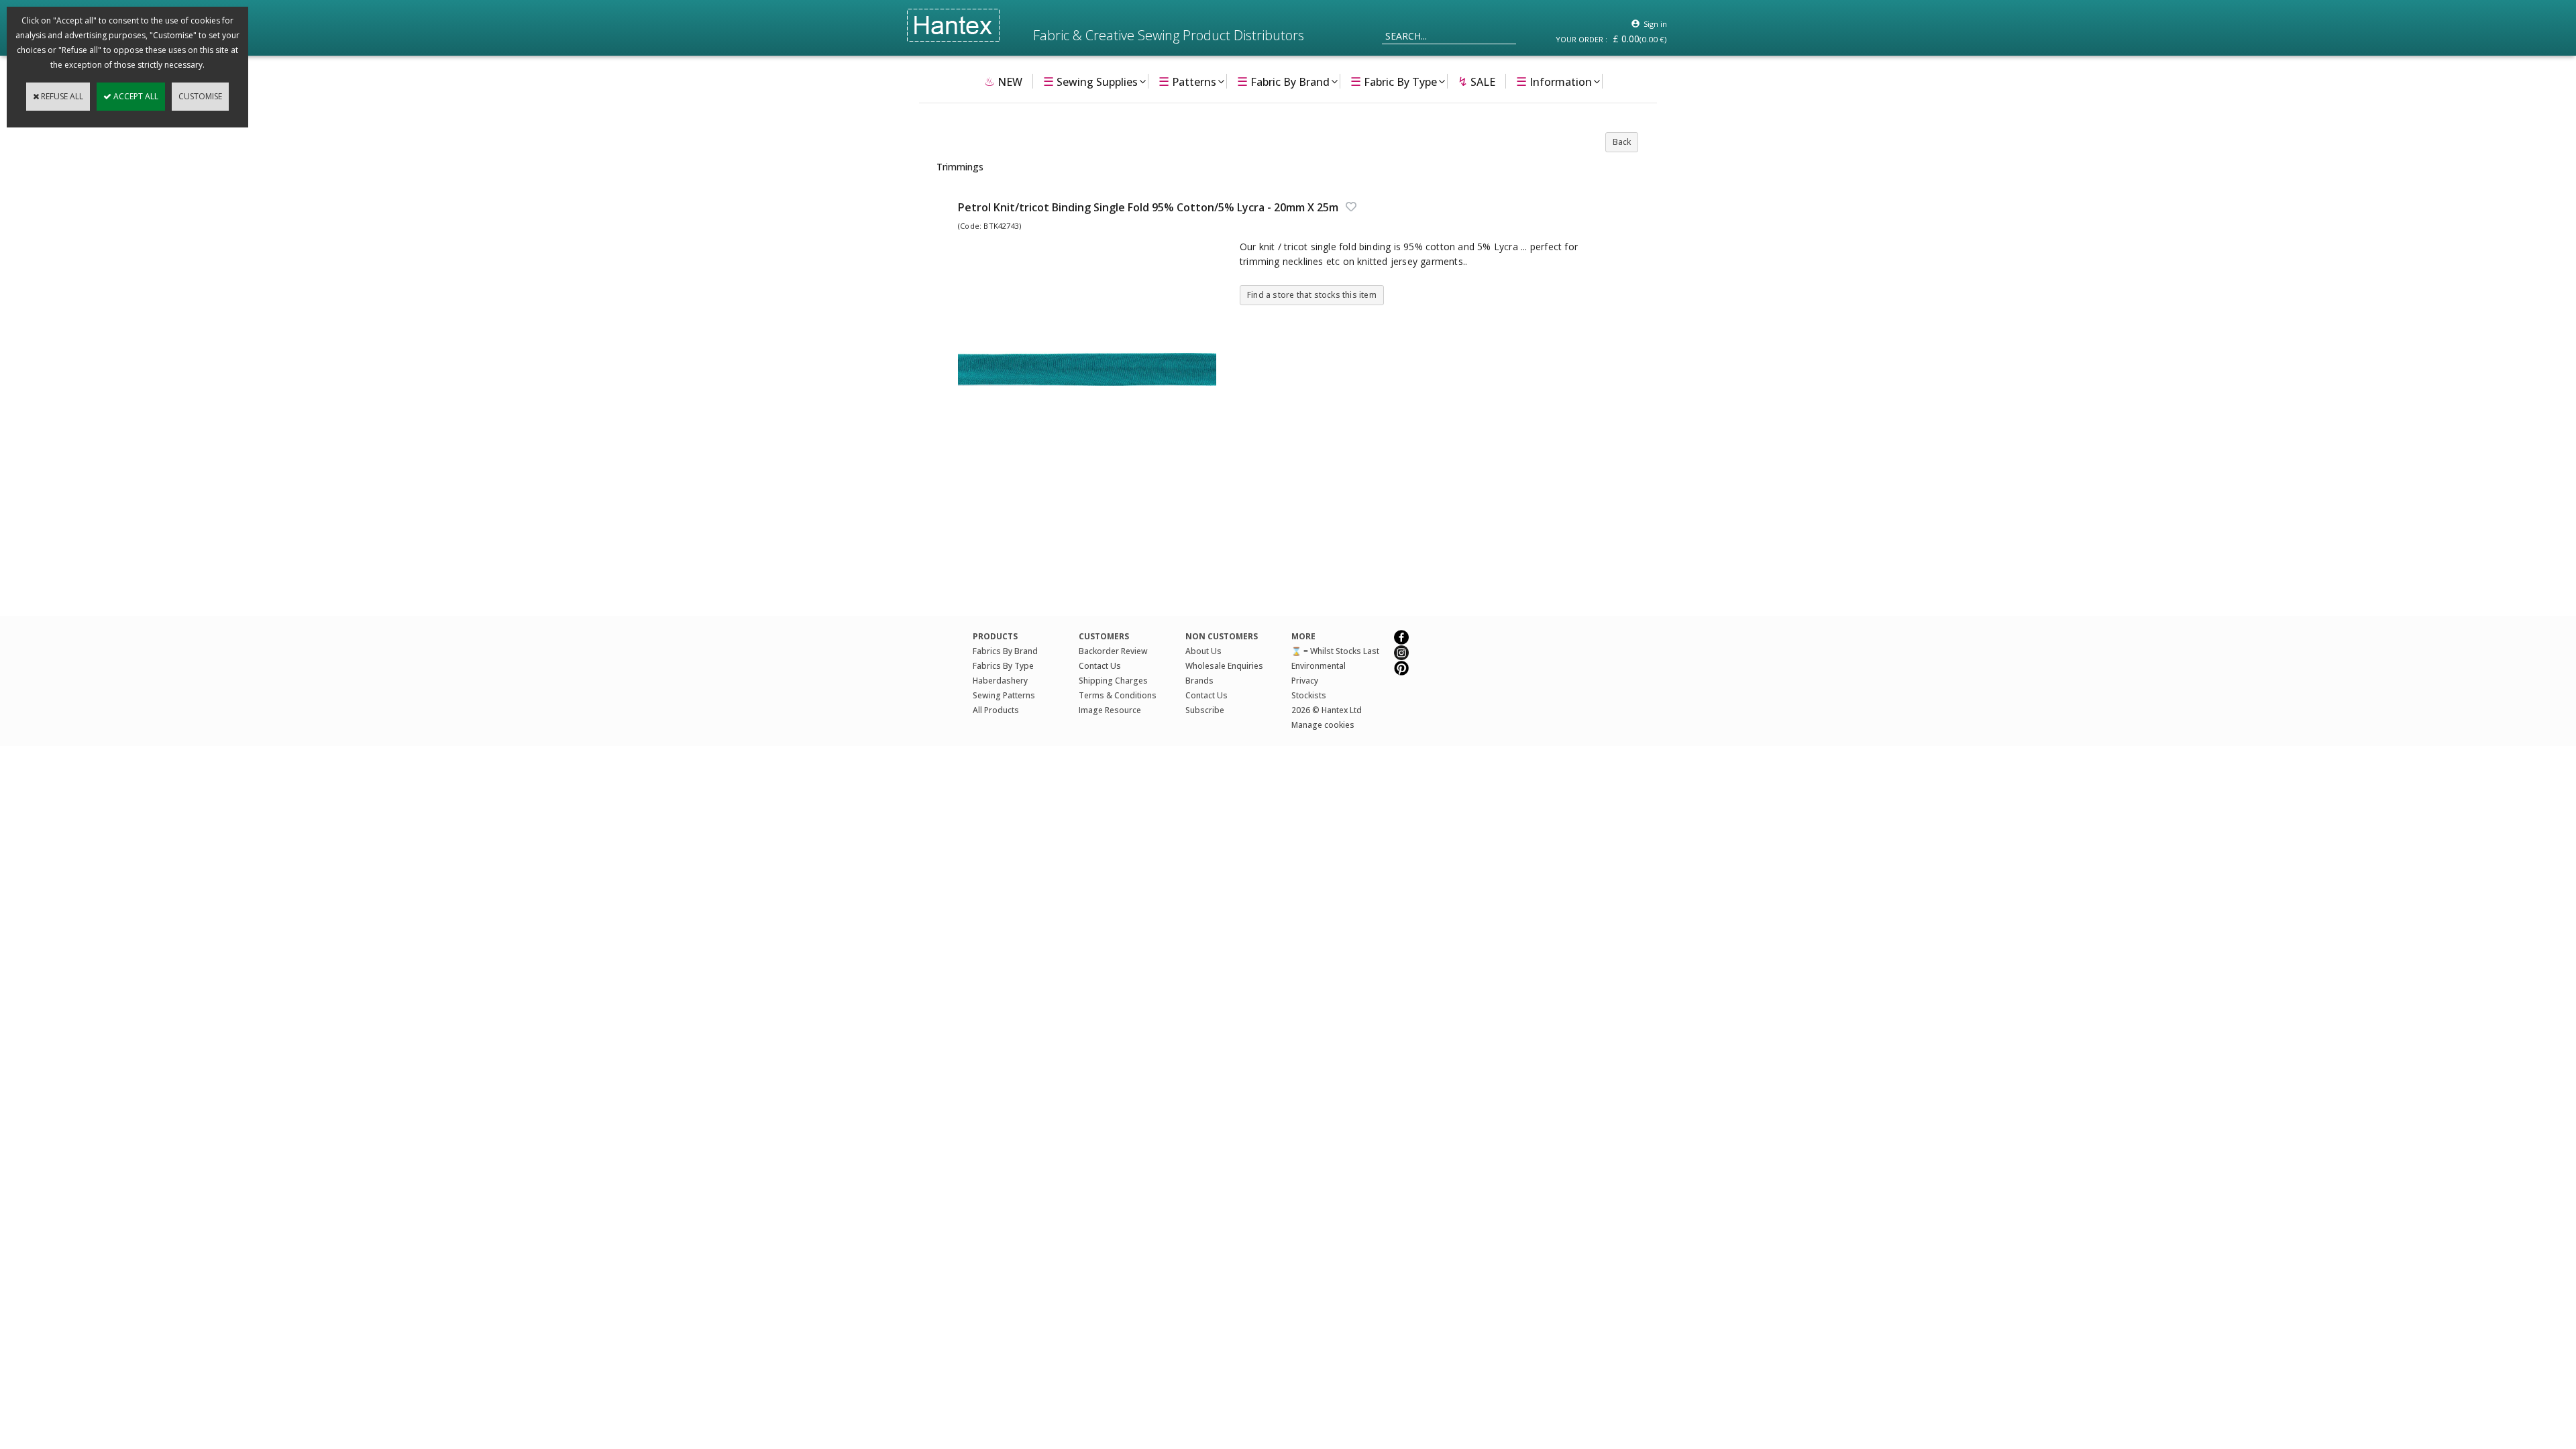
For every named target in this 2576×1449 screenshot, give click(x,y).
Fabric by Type (1394, 81)
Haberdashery (1000, 681)
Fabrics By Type (1003, 666)
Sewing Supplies (1090, 81)
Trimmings (960, 167)
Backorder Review (1113, 651)
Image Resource (1110, 710)
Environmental (1319, 666)
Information (1554, 81)
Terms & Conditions (1118, 695)
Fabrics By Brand (1005, 651)
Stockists (1309, 695)
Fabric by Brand (1283, 81)
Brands (1199, 681)
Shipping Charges (1113, 681)
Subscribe (1205, 710)
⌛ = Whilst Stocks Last (1335, 651)
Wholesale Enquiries (1224, 666)
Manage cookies (1323, 725)
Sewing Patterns (1004, 695)
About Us (1203, 651)
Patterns (1187, 81)
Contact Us (1100, 666)
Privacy (1305, 681)
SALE (1477, 81)
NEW (1003, 81)
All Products (996, 710)
